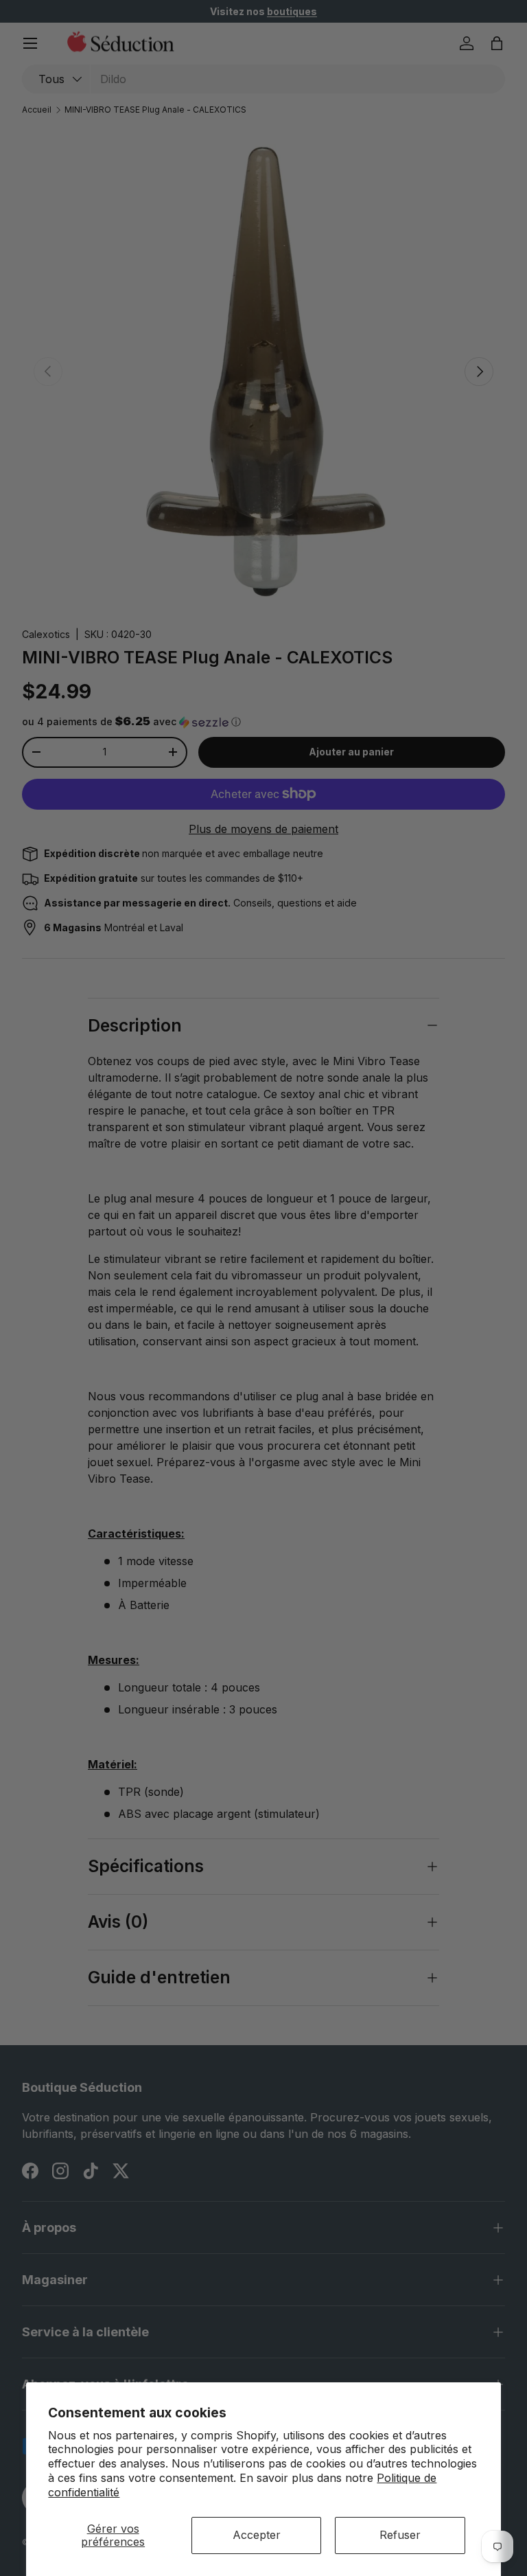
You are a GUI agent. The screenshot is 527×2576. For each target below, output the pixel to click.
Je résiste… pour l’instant (385, 1414)
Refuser (400, 2535)
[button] (314, 1340)
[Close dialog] (489, 1159)
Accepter (257, 2535)
